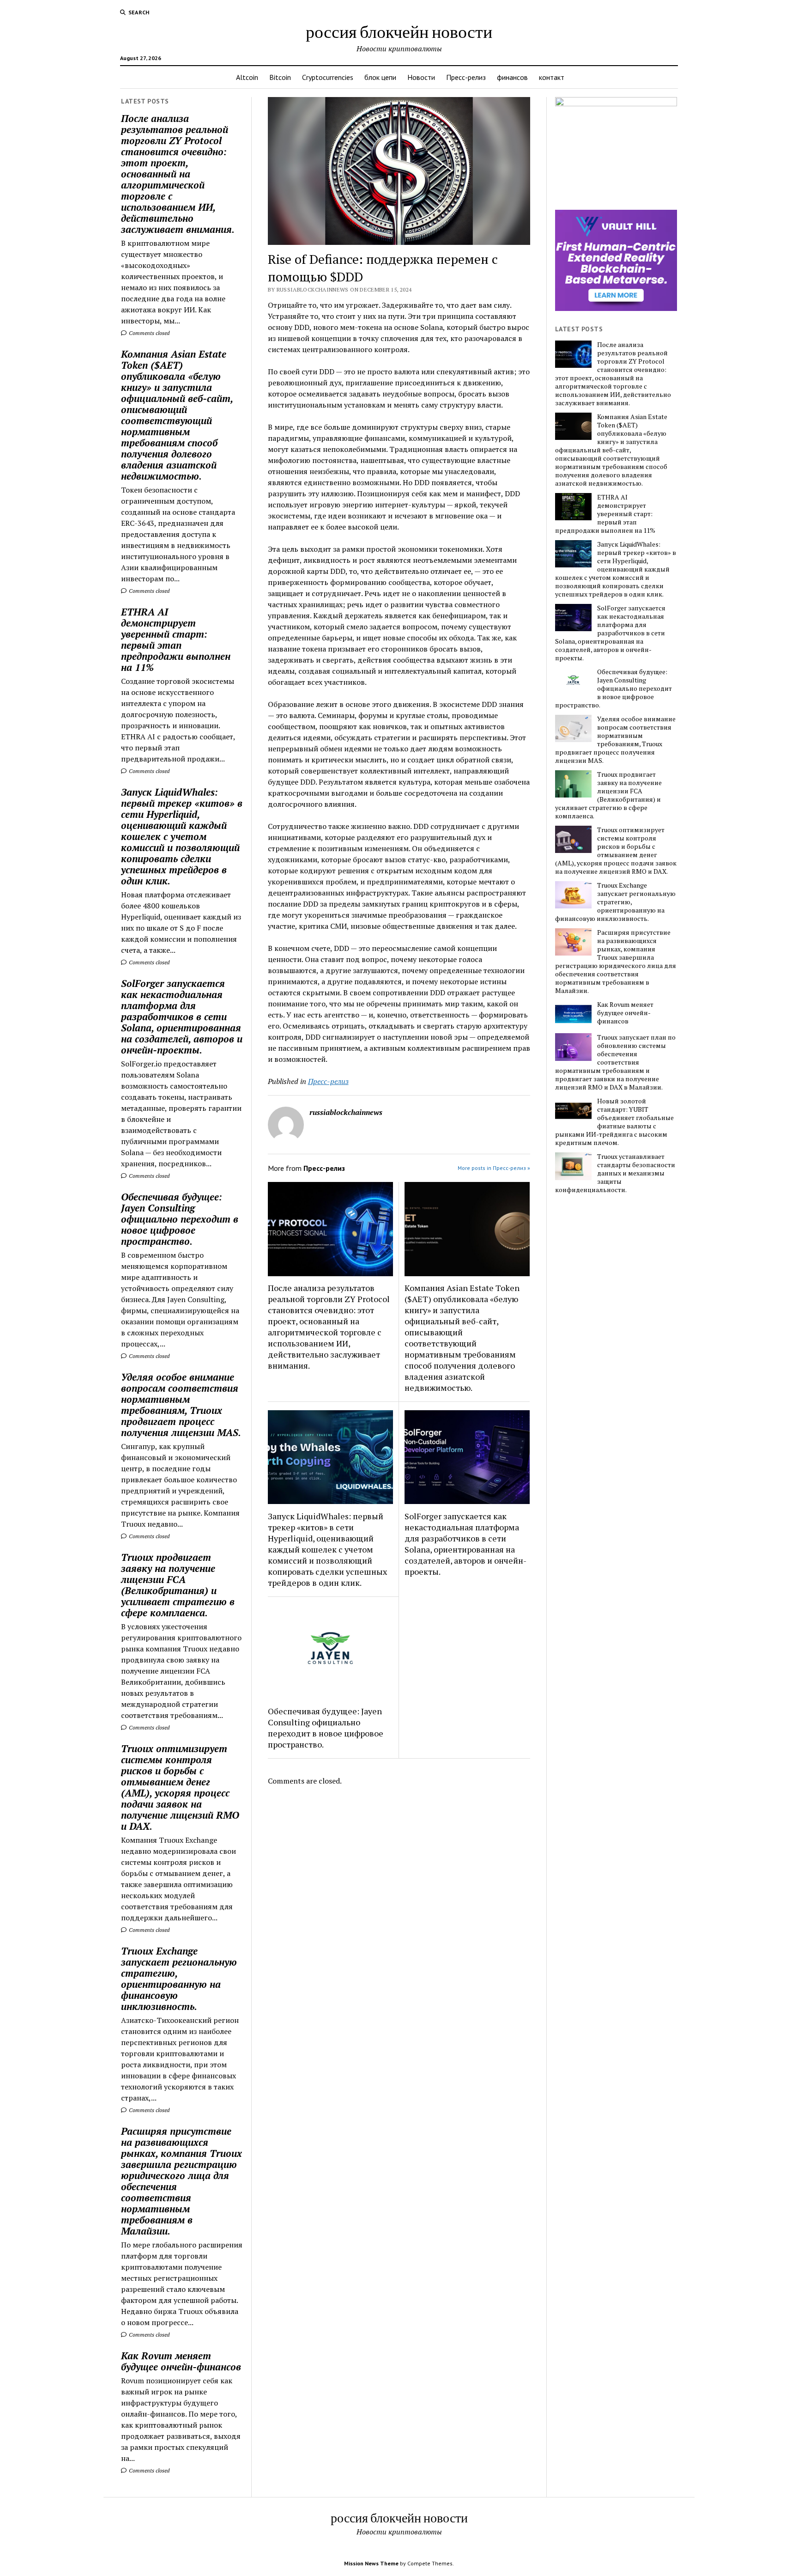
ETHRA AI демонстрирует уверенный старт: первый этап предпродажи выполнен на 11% (176, 639)
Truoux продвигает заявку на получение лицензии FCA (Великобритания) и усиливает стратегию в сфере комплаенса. (178, 1585)
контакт (552, 77)
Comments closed (148, 333)
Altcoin (247, 77)
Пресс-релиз (466, 77)
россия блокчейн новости (399, 31)
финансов (512, 77)
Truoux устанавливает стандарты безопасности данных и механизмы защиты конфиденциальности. (615, 1173)
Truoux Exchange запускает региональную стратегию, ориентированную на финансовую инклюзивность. (179, 1979)
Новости (421, 77)
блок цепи (380, 77)
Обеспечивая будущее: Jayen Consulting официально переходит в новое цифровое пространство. (180, 1219)
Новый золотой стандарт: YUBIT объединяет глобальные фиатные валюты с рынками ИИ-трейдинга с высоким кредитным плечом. (614, 1122)
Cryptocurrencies (328, 77)
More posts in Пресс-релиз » (494, 1168)
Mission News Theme (371, 2563)
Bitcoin (280, 77)
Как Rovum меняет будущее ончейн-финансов (181, 2361)
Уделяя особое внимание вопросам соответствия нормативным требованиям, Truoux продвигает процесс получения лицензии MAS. (181, 1405)
